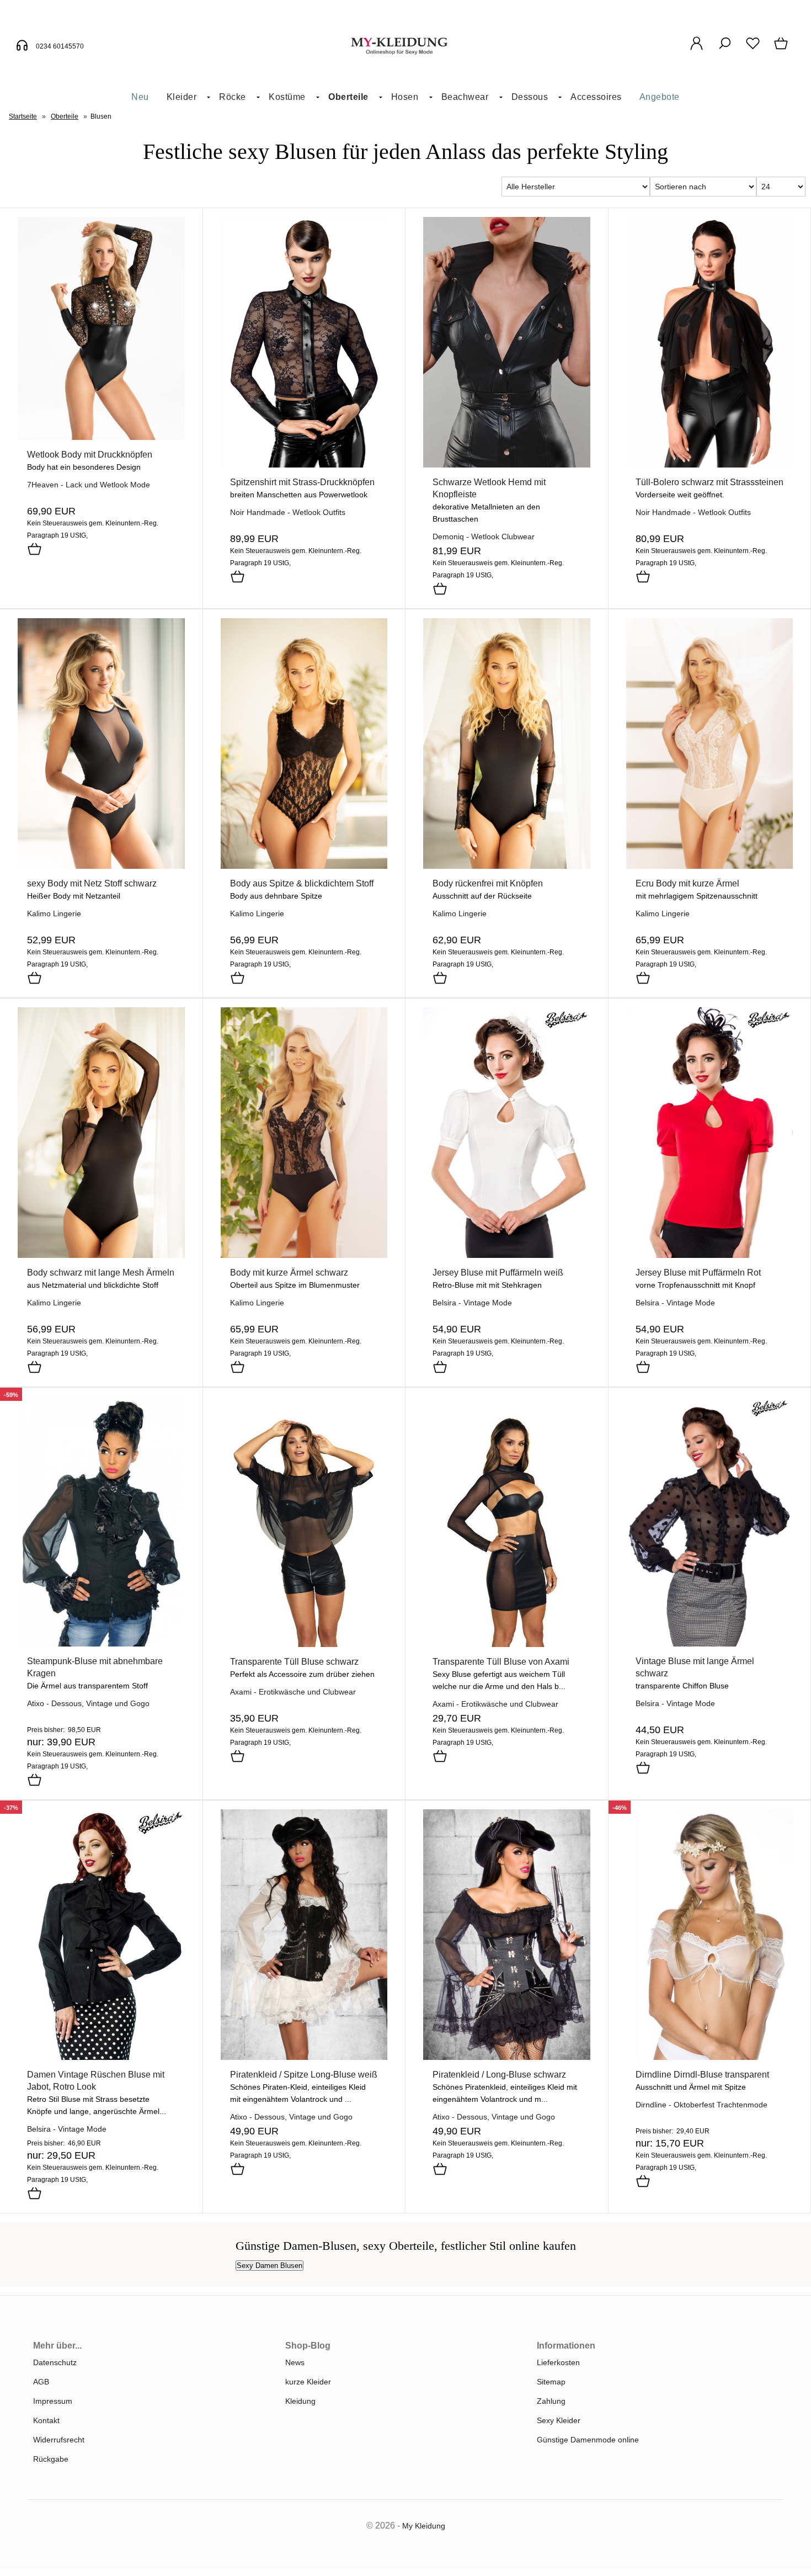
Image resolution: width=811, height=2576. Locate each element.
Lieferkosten (558, 2362)
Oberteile (348, 97)
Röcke (233, 97)
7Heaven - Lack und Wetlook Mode (89, 485)
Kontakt (46, 2420)
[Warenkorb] (782, 49)
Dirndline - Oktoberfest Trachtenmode (701, 2105)
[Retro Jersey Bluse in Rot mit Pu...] (710, 1255)
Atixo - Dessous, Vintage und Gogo (88, 1703)
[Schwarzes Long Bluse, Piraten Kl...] (507, 2057)
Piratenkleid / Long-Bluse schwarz (499, 2075)
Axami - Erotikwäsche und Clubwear (293, 1692)
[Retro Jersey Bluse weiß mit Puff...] (507, 1255)
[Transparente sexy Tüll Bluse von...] (507, 1644)
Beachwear (465, 97)
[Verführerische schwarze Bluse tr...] (304, 1644)
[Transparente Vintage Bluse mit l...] (710, 1644)
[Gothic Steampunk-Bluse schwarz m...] (101, 1644)
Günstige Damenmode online (588, 2440)
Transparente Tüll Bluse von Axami (501, 1662)
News (295, 2362)
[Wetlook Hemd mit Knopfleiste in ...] (507, 465)
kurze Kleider (308, 2382)
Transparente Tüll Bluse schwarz (294, 1662)
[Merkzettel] (753, 49)
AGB (41, 2382)
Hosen (405, 97)
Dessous (530, 97)
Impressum (53, 2401)
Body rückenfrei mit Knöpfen (488, 883)
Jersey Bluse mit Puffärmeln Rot (698, 1273)
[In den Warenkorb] (34, 550)
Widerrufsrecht (59, 2440)
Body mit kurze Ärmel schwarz (289, 1273)
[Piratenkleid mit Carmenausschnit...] (304, 2057)
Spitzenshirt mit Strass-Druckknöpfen (302, 482)
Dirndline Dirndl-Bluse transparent (702, 2075)
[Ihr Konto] (697, 49)
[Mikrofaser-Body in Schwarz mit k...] (304, 1255)
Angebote (660, 97)
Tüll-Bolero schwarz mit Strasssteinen (709, 482)
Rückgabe (51, 2459)
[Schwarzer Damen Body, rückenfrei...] (507, 866)
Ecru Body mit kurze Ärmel (687, 883)
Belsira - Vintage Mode (472, 1303)
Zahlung (551, 2401)
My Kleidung (424, 2526)
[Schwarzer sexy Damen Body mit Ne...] (101, 866)
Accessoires (596, 97)
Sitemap (551, 2382)
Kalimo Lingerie (54, 913)
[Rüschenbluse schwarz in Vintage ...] (101, 2057)
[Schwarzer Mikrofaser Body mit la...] (101, 1255)
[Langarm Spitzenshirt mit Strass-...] (304, 465)
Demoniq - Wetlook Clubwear (484, 537)
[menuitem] (140, 97)
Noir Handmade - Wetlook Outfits (288, 512)
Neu (140, 97)
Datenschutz (55, 2362)
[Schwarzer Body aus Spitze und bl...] (304, 866)
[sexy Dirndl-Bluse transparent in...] (710, 2057)
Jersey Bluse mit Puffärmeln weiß (498, 1273)
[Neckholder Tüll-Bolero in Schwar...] (710, 465)
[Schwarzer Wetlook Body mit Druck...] (101, 437)
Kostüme (287, 97)
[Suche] (725, 49)
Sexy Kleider (559, 2420)
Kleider (182, 97)
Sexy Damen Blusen (270, 2266)
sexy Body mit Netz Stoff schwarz (92, 883)
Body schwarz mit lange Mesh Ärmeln (101, 1273)
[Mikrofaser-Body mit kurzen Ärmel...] (710, 866)
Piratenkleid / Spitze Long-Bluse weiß (304, 2075)
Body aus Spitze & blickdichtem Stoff (302, 883)
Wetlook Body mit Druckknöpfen (90, 455)
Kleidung (300, 2401)
